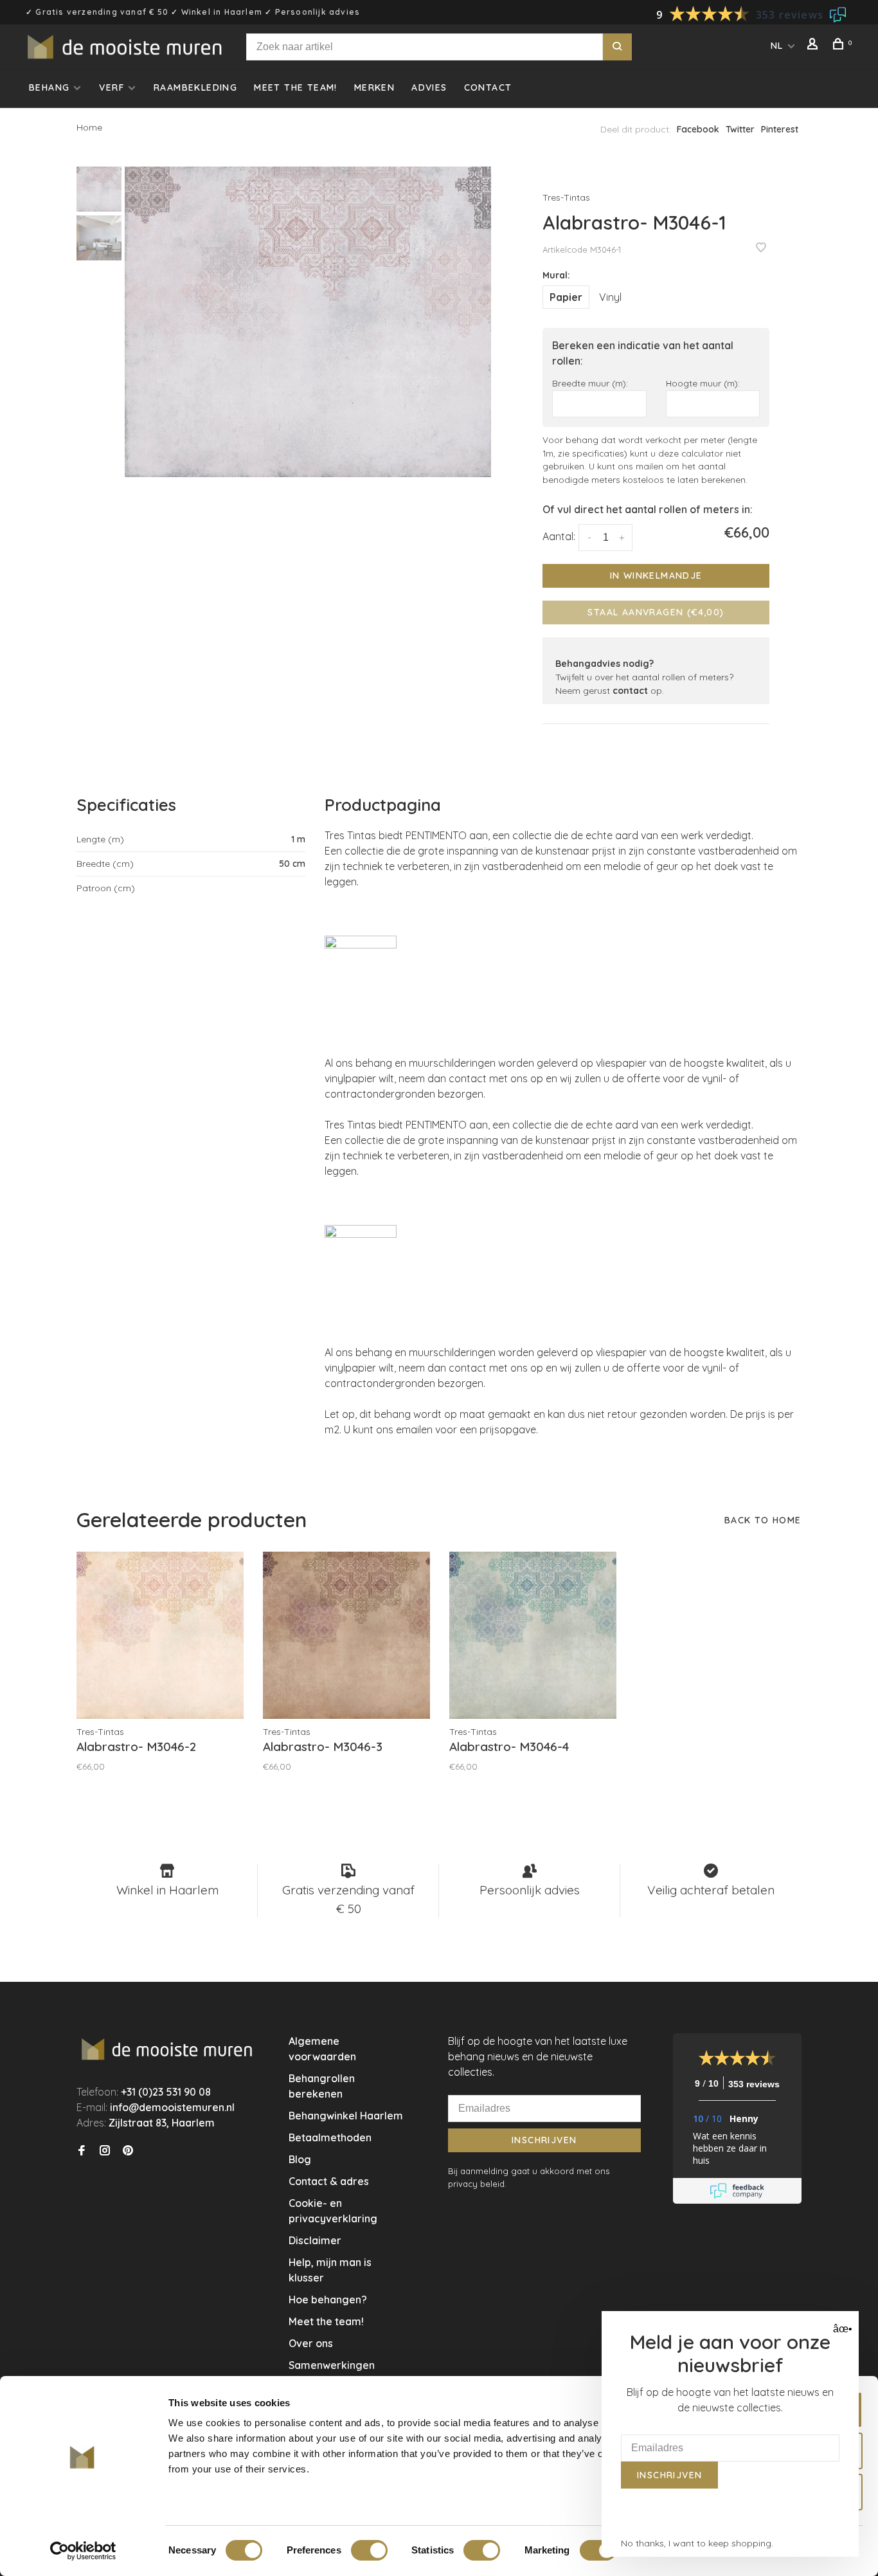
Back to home (763, 1520)
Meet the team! (296, 87)
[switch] (369, 2550)
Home (89, 127)
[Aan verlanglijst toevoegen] (761, 248)
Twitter (740, 129)
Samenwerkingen (332, 2365)
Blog (300, 2159)
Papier (566, 297)
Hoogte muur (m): (703, 383)
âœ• (841, 2329)
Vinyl (610, 297)
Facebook (698, 129)
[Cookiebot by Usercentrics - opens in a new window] (83, 2551)
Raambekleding (195, 87)
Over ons (311, 2343)
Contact (488, 87)
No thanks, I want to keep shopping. (697, 2543)
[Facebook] (82, 2151)
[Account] (814, 46)
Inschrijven (544, 2140)
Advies (429, 87)
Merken (374, 87)
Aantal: (559, 536)
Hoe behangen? (328, 2299)
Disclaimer (315, 2240)
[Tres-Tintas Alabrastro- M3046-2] (160, 1635)
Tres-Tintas (566, 197)
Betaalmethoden (330, 2137)
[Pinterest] (128, 2151)
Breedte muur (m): (590, 383)
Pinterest (780, 129)
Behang (49, 87)
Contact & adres (329, 2181)
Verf (112, 87)
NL (777, 46)
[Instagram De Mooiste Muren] (105, 2151)
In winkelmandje (656, 576)
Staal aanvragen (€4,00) (656, 612)
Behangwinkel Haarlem (346, 2116)
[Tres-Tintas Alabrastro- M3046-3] (346, 1635)
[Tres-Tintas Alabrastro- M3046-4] (533, 1635)
